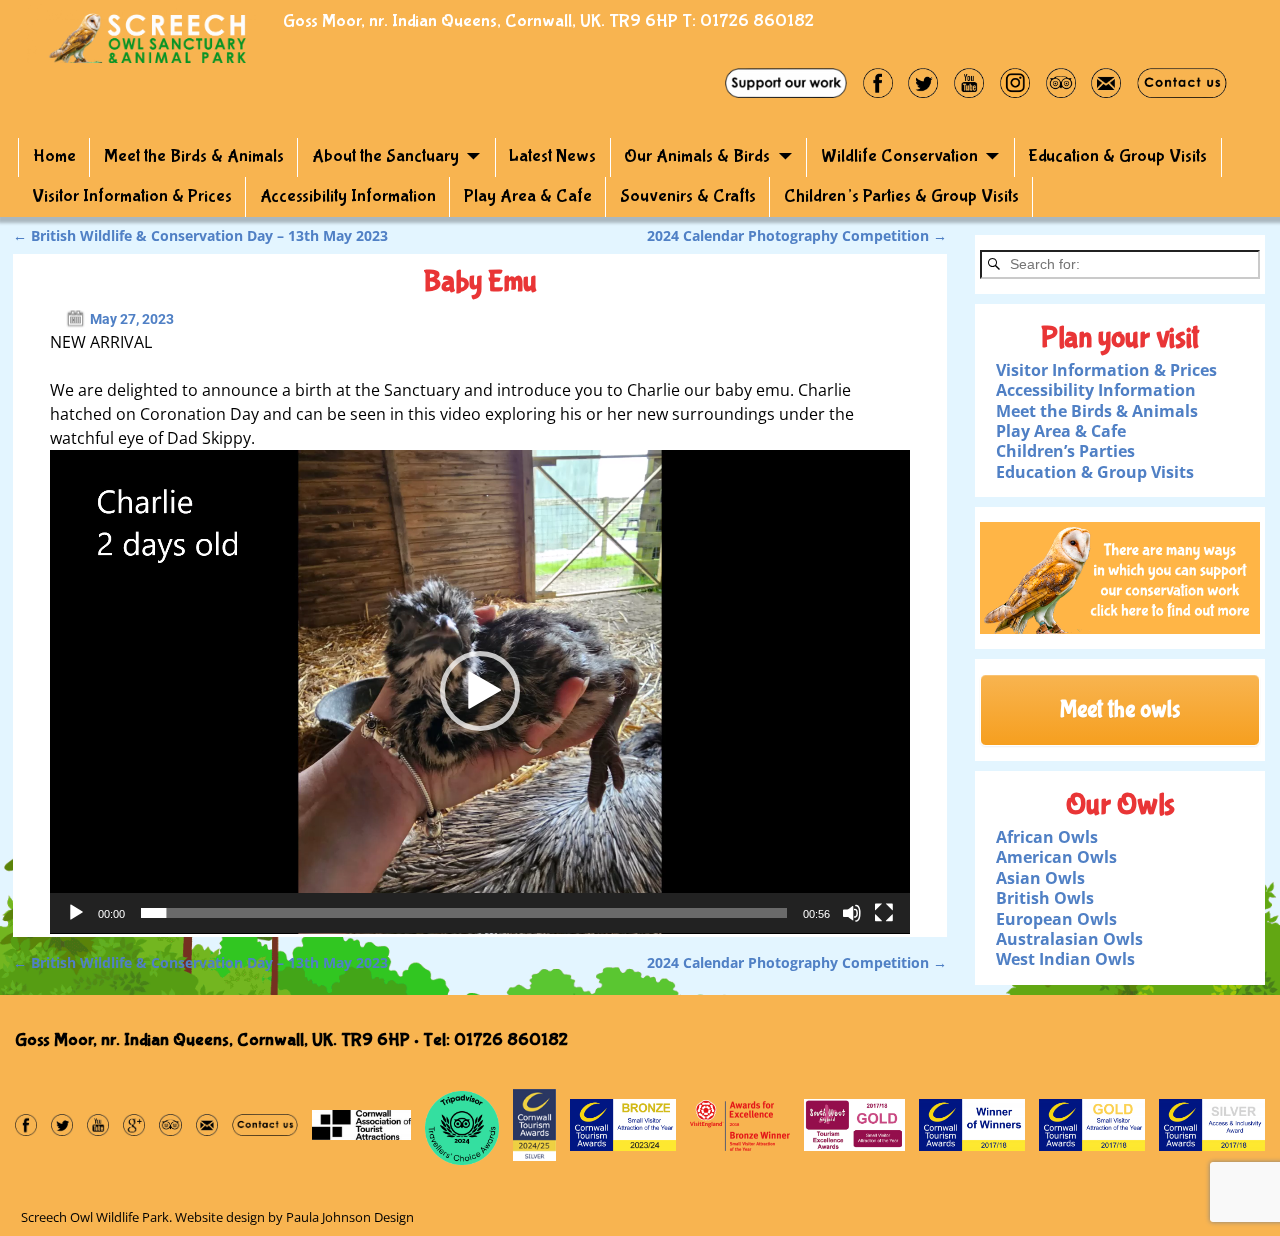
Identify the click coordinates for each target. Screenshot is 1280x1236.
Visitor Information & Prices (132, 196)
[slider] (464, 913)
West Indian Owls (1065, 959)
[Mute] (852, 913)
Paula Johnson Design (350, 1217)
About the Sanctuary (385, 156)
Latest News (552, 156)
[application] (480, 692)
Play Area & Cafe (528, 196)
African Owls (1047, 837)
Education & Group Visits (1117, 156)
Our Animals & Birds (697, 156)
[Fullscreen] (884, 913)
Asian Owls (1040, 878)
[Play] (76, 913)
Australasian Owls (1069, 939)
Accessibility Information (348, 196)
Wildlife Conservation (899, 156)
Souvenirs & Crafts (688, 196)
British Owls (1045, 898)
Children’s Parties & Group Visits (901, 196)
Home (54, 156)
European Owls (1056, 919)
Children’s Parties (1065, 451)
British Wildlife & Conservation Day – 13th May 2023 (200, 235)
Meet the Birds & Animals (194, 156)
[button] (480, 691)
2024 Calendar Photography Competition (797, 235)
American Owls (1056, 857)
